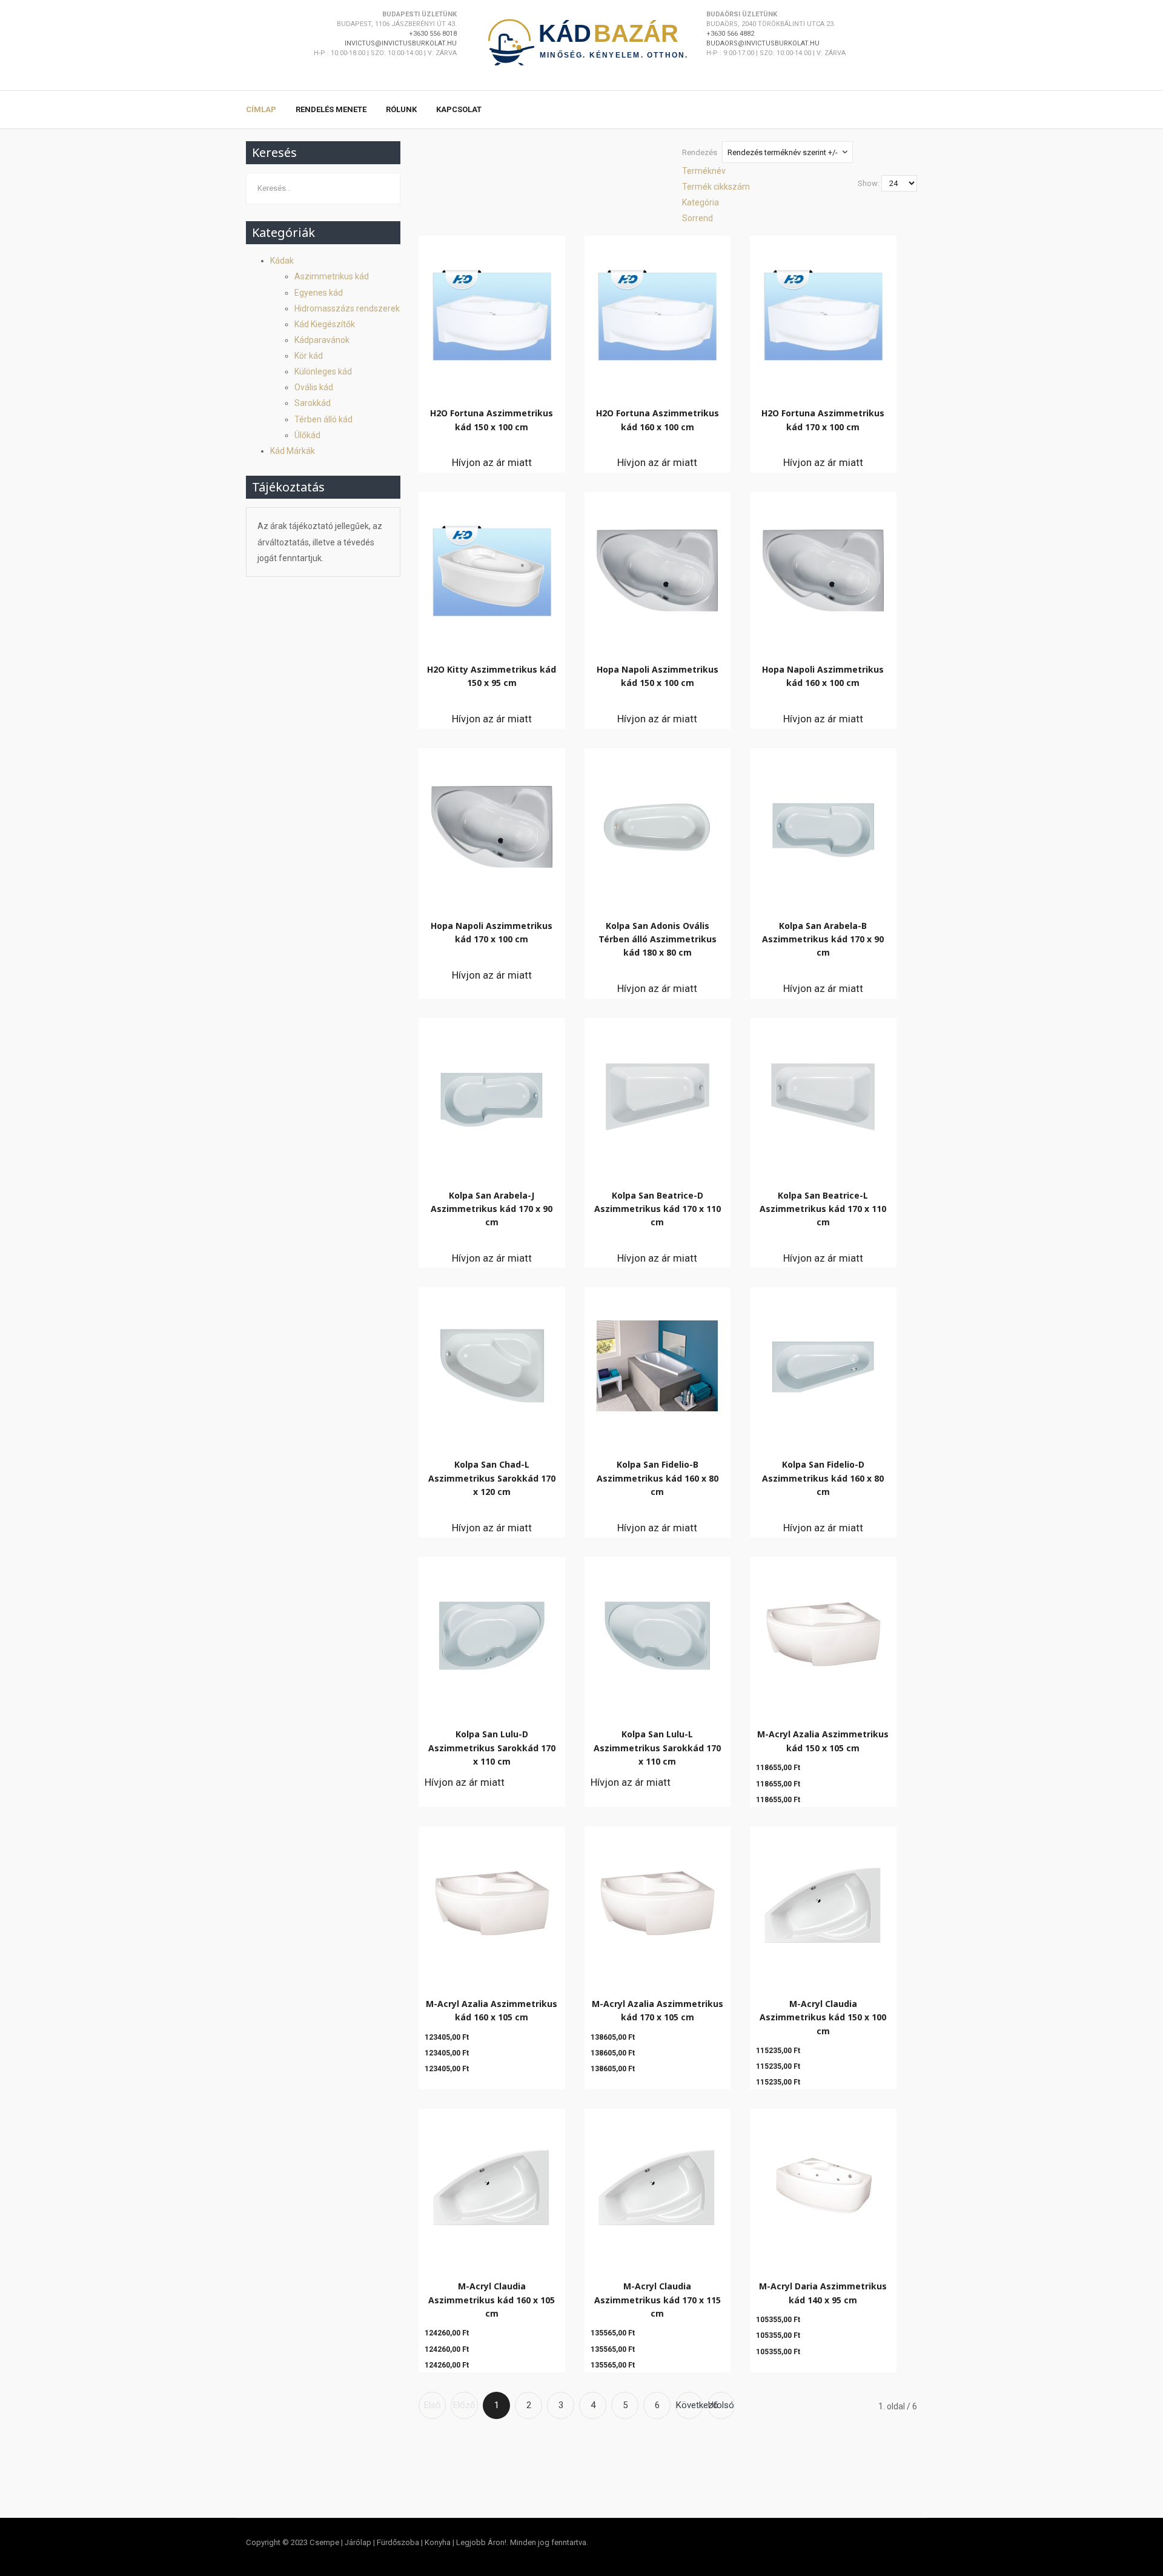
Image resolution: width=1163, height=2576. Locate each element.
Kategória (701, 202)
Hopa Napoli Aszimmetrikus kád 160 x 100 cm (823, 676)
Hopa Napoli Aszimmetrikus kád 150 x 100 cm (658, 676)
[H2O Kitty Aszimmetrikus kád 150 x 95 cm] (492, 567)
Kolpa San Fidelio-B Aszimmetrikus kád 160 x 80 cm (658, 1478)
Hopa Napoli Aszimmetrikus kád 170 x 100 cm (492, 932)
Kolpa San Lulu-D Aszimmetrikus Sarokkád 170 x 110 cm (492, 1748)
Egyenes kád (319, 293)
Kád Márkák (293, 451)
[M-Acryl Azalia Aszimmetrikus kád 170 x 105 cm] (657, 1902)
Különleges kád (323, 371)
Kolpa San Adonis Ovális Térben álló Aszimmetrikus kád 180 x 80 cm (658, 939)
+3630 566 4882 (730, 34)
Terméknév (704, 171)
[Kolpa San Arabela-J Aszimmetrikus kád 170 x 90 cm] (492, 1094)
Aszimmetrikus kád (332, 276)
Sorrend (697, 218)
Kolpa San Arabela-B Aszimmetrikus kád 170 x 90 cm (823, 939)
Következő (689, 2405)
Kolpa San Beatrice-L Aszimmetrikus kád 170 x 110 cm (823, 1209)
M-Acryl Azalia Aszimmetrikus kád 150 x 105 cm (823, 1741)
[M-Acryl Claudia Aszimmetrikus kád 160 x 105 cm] (492, 2185)
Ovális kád (314, 387)
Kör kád (309, 356)
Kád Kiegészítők (325, 324)
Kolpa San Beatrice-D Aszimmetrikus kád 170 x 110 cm (658, 1209)
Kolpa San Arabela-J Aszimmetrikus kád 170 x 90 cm (492, 1209)
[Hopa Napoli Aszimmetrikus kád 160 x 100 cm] (823, 567)
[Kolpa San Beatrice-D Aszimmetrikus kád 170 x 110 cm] (657, 1094)
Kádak (282, 261)
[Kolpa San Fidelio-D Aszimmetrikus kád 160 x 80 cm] (823, 1363)
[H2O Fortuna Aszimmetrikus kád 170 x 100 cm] (823, 312)
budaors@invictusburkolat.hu (763, 43)
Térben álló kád (323, 419)
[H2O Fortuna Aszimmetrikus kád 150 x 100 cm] (492, 312)
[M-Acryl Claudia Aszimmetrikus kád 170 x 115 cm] (657, 2185)
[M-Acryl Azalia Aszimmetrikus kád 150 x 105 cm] (823, 1633)
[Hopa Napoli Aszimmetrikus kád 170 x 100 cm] (492, 824)
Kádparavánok (322, 340)
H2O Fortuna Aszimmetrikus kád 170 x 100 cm (823, 420)
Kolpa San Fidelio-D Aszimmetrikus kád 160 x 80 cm (823, 1478)
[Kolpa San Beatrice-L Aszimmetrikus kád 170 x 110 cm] (823, 1094)
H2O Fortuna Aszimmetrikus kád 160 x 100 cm (658, 420)
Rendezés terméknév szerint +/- (783, 152)
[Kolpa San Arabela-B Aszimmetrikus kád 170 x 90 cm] (823, 824)
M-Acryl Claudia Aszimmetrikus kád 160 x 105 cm (492, 2300)
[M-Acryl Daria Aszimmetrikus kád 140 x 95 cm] (823, 2185)
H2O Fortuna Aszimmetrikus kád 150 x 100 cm (492, 420)
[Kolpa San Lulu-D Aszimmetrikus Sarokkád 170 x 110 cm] (492, 1632)
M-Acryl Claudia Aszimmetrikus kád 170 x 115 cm (658, 2300)
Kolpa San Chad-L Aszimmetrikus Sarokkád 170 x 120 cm (492, 1478)
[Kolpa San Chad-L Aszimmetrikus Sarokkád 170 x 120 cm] (492, 1363)
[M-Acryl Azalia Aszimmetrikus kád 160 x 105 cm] (492, 1902)
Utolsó (721, 2405)
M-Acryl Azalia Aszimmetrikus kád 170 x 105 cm (658, 2010)
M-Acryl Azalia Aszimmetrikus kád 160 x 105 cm (492, 2010)
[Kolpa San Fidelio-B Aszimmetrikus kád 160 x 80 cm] (657, 1363)
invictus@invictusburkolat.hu (401, 43)
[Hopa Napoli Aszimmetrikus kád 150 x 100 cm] (657, 567)
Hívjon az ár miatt (492, 462)
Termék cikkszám (716, 187)
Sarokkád (313, 403)
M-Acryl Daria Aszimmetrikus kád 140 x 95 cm (823, 2293)
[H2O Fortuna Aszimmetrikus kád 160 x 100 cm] (657, 312)
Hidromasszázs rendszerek (347, 308)
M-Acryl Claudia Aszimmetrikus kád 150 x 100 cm (823, 2017)
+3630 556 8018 (433, 34)
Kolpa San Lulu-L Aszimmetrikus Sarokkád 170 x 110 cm (657, 1748)
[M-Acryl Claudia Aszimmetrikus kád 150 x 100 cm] (823, 1902)
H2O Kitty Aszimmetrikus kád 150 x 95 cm (492, 676)
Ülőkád (307, 435)
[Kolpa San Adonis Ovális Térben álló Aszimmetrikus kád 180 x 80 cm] (657, 824)
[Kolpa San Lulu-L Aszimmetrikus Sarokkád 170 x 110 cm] (657, 1632)
